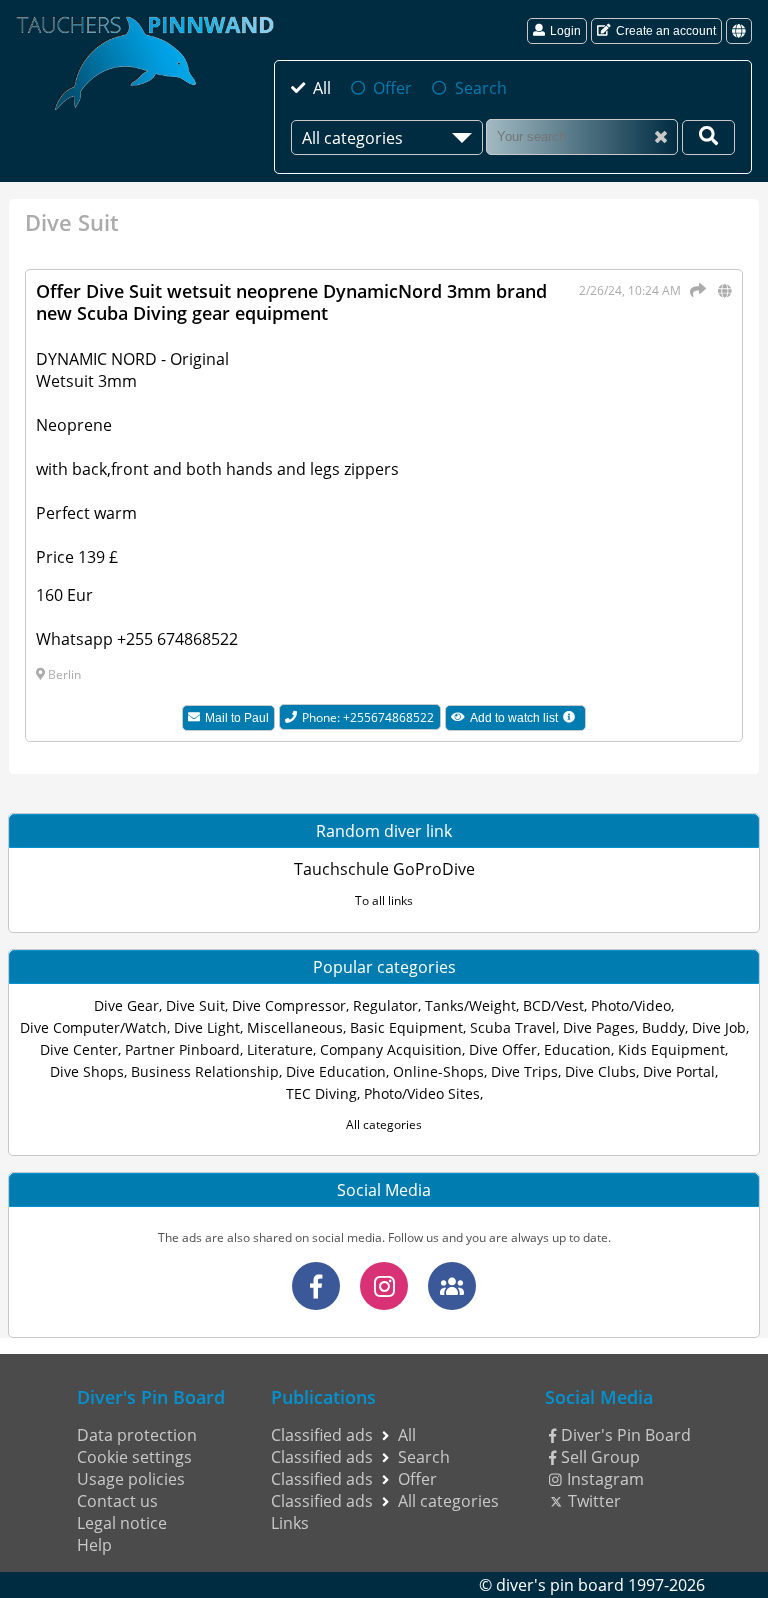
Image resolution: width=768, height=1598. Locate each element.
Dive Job (719, 1027)
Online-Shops (438, 1071)
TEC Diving (321, 1093)
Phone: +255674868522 (368, 717)
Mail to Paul (237, 718)
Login (565, 31)
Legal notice (122, 1523)
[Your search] (708, 137)
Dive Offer (503, 1049)
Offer (392, 88)
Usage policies (131, 1479)
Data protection (137, 1435)
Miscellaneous (295, 1027)
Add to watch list (528, 720)
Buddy (663, 1027)
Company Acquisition (391, 1049)
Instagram (605, 1479)
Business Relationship (205, 1071)
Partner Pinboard (182, 1049)
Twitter (594, 1501)
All (322, 88)
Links (290, 1523)
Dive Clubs (600, 1071)
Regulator (385, 1005)
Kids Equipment (671, 1049)
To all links (384, 900)
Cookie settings (134, 1457)
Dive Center (79, 1049)
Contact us (117, 1501)
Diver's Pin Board (626, 1435)
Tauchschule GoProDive (384, 869)
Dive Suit (195, 1005)
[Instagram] (384, 1286)
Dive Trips (524, 1071)
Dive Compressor (289, 1005)
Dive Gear (126, 1005)
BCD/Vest (553, 1005)
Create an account (666, 31)
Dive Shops (87, 1071)
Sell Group (600, 1457)
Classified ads (322, 1435)
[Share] (695, 290)
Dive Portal (679, 1071)
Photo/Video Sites (422, 1093)
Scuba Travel (513, 1027)
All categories (384, 1124)
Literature (280, 1049)
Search (480, 88)
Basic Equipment (406, 1027)
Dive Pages (599, 1027)
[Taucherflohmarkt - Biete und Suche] (452, 1286)
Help (94, 1545)
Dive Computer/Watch (93, 1027)
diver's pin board (560, 1585)
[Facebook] (316, 1286)
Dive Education (336, 1071)
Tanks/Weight (470, 1005)
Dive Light (207, 1027)
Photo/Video (631, 1005)
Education (577, 1049)
